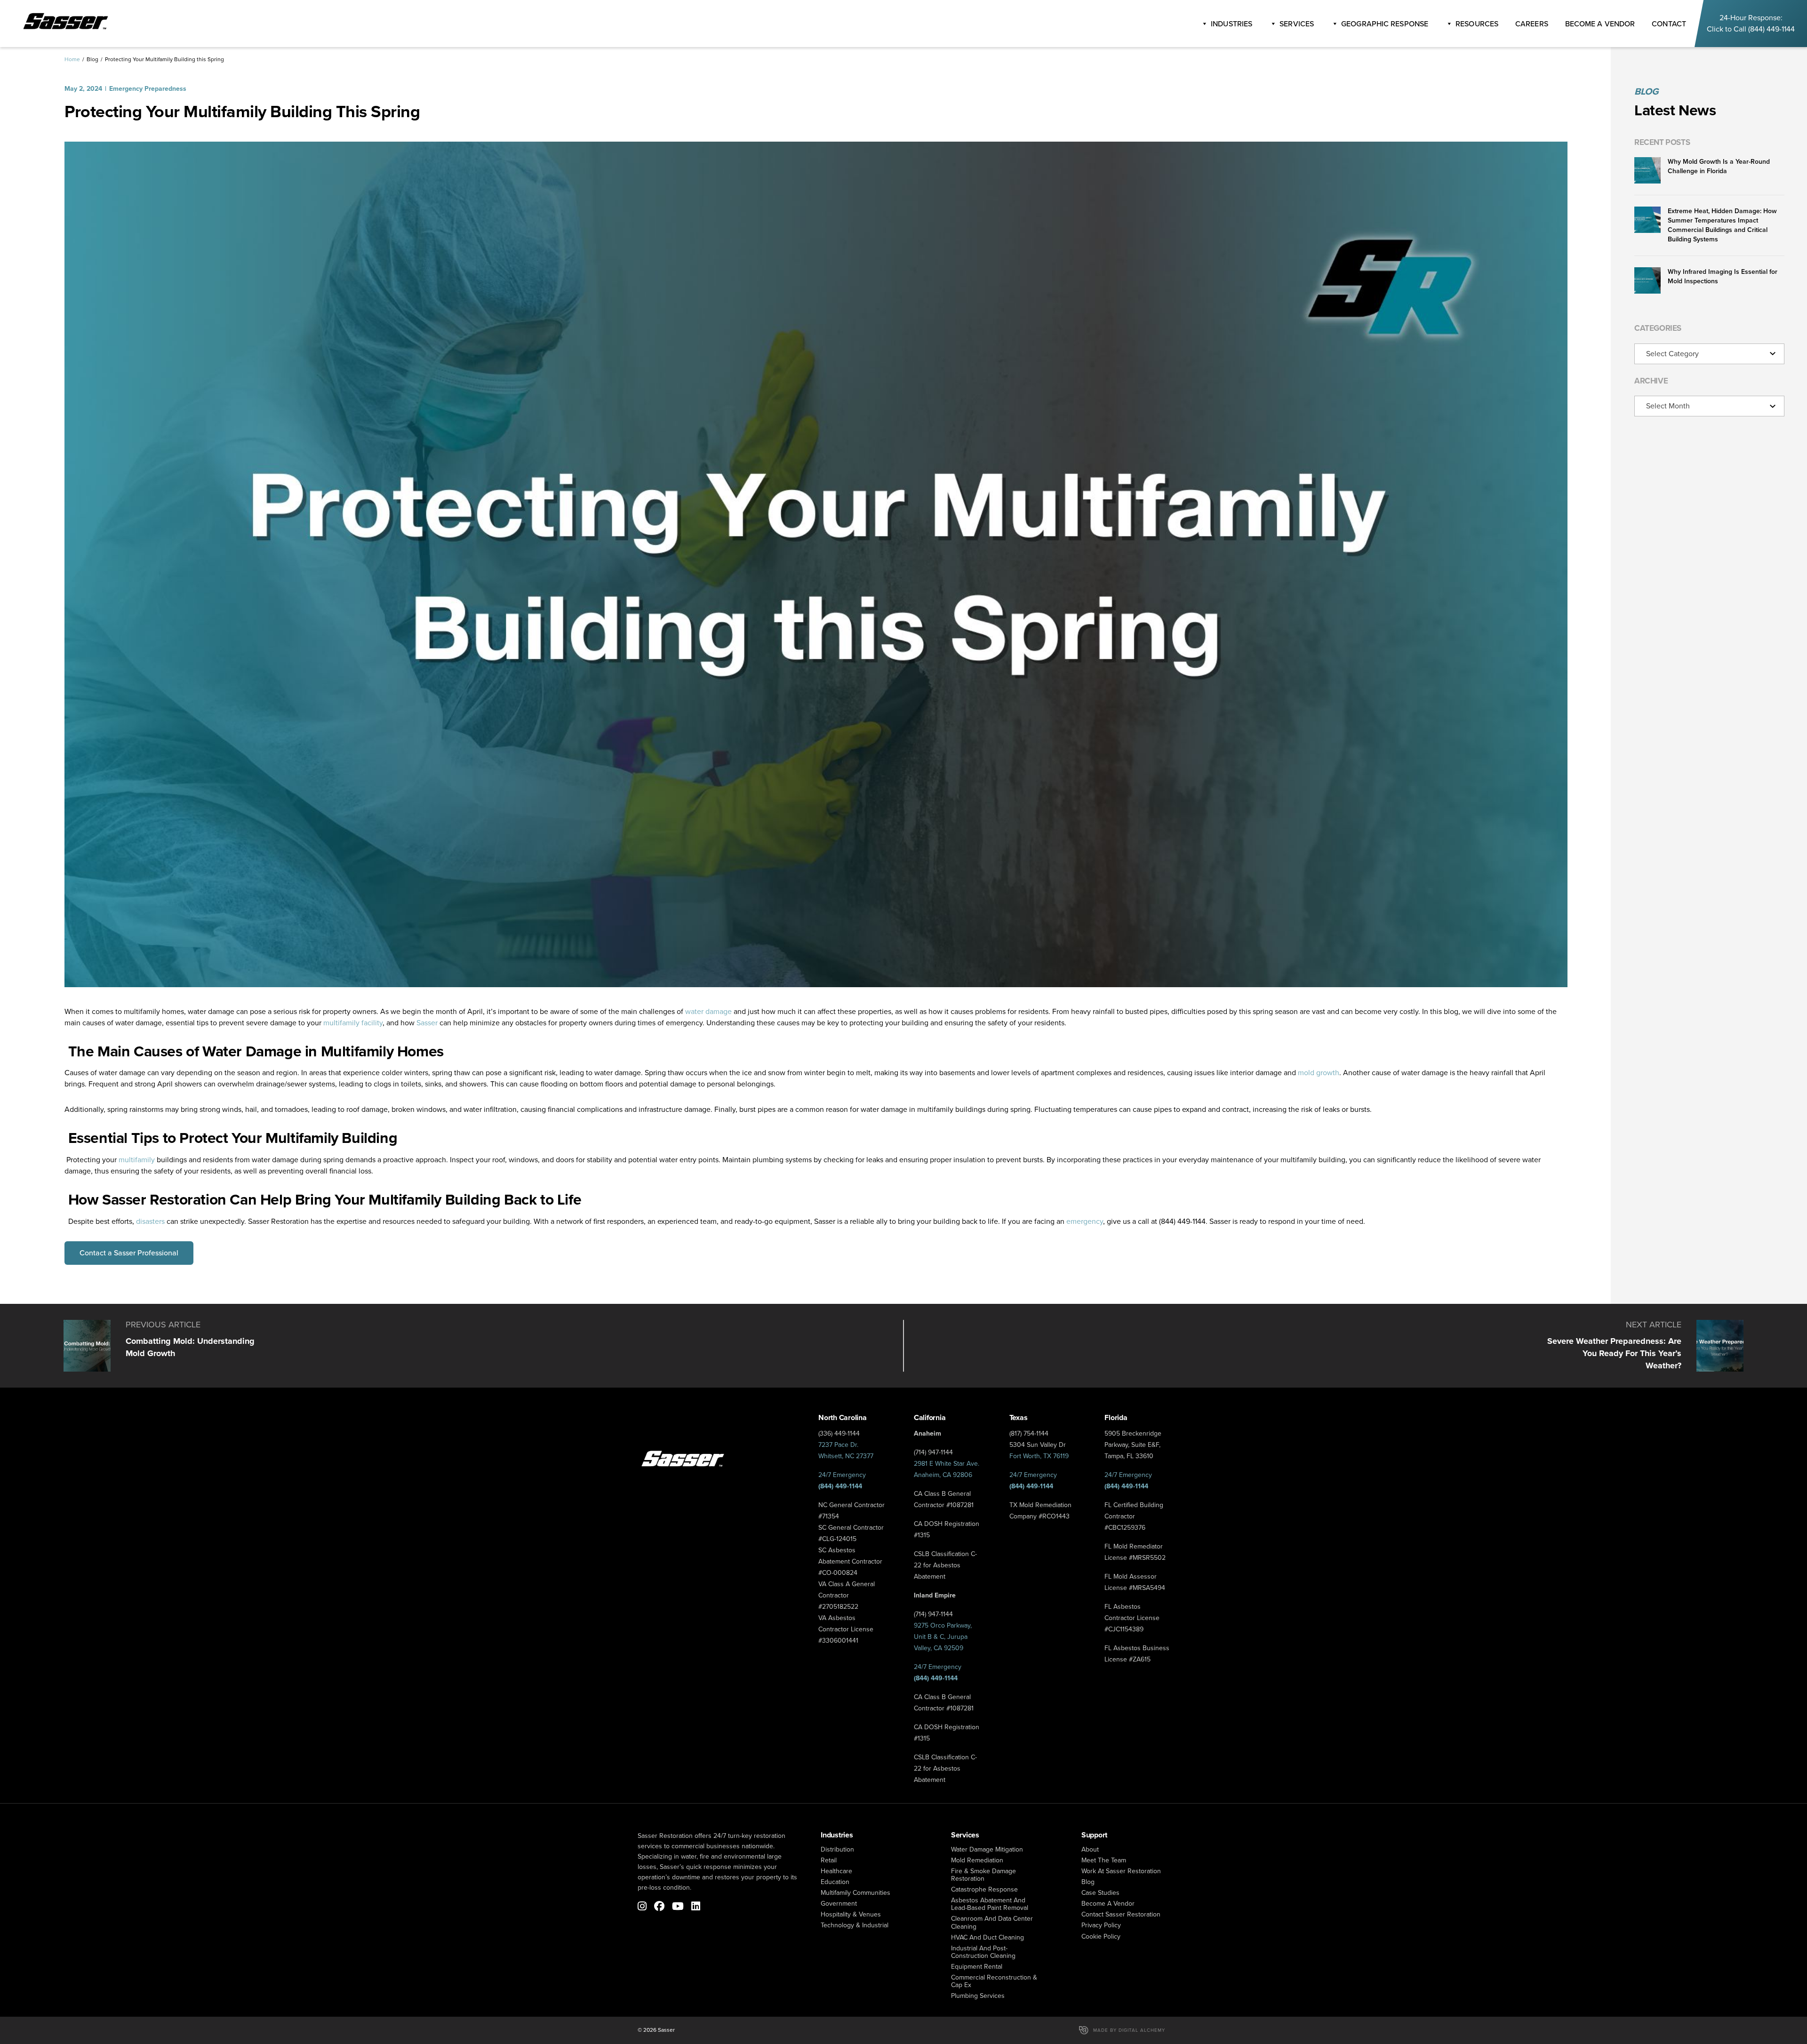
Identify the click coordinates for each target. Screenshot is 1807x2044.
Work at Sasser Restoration (1121, 1871)
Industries (1231, 24)
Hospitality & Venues (851, 1914)
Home (72, 59)
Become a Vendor (1108, 1904)
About (1090, 1849)
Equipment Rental (977, 1967)
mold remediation (977, 1860)
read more (162, 1346)
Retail (829, 1860)
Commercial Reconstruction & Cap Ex (994, 1981)
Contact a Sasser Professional (129, 1253)
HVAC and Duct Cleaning (987, 1937)
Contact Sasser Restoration (1121, 1914)
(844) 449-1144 (1771, 29)
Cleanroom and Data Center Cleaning (992, 1922)
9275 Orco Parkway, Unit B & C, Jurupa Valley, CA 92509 (943, 1637)
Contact (1669, 24)
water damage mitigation (987, 1849)
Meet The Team (1104, 1860)
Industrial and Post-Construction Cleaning (983, 1952)
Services (1297, 24)
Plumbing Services (978, 1996)
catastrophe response (984, 1889)
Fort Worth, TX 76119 (1039, 1456)
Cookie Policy (1101, 1936)
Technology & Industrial (855, 1925)
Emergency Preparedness (148, 89)
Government (839, 1904)
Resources (1477, 24)
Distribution (837, 1849)
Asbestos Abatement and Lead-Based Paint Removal (990, 1904)
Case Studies (1100, 1893)
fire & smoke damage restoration (983, 1875)
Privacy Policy (1101, 1925)
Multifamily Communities (856, 1893)
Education (835, 1882)
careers (1532, 24)
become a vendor (1600, 24)
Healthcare (836, 1871)
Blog (92, 59)
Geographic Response (1385, 24)
